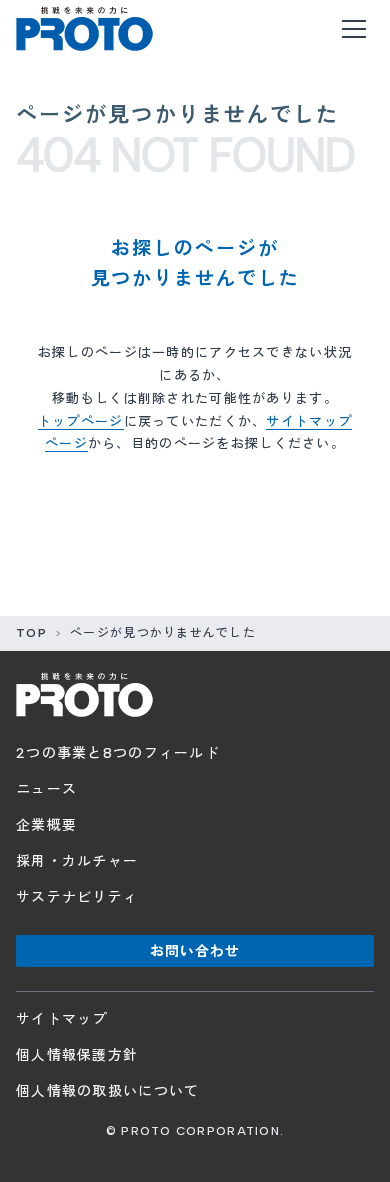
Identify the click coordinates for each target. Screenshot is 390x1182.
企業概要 (46, 825)
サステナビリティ (77, 897)
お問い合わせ (195, 951)
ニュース (46, 789)
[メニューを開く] (354, 29)
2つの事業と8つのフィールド (118, 753)
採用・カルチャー (77, 861)
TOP (31, 633)
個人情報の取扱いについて (107, 1091)
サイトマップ (62, 1019)
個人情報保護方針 (77, 1055)
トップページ (81, 421)
